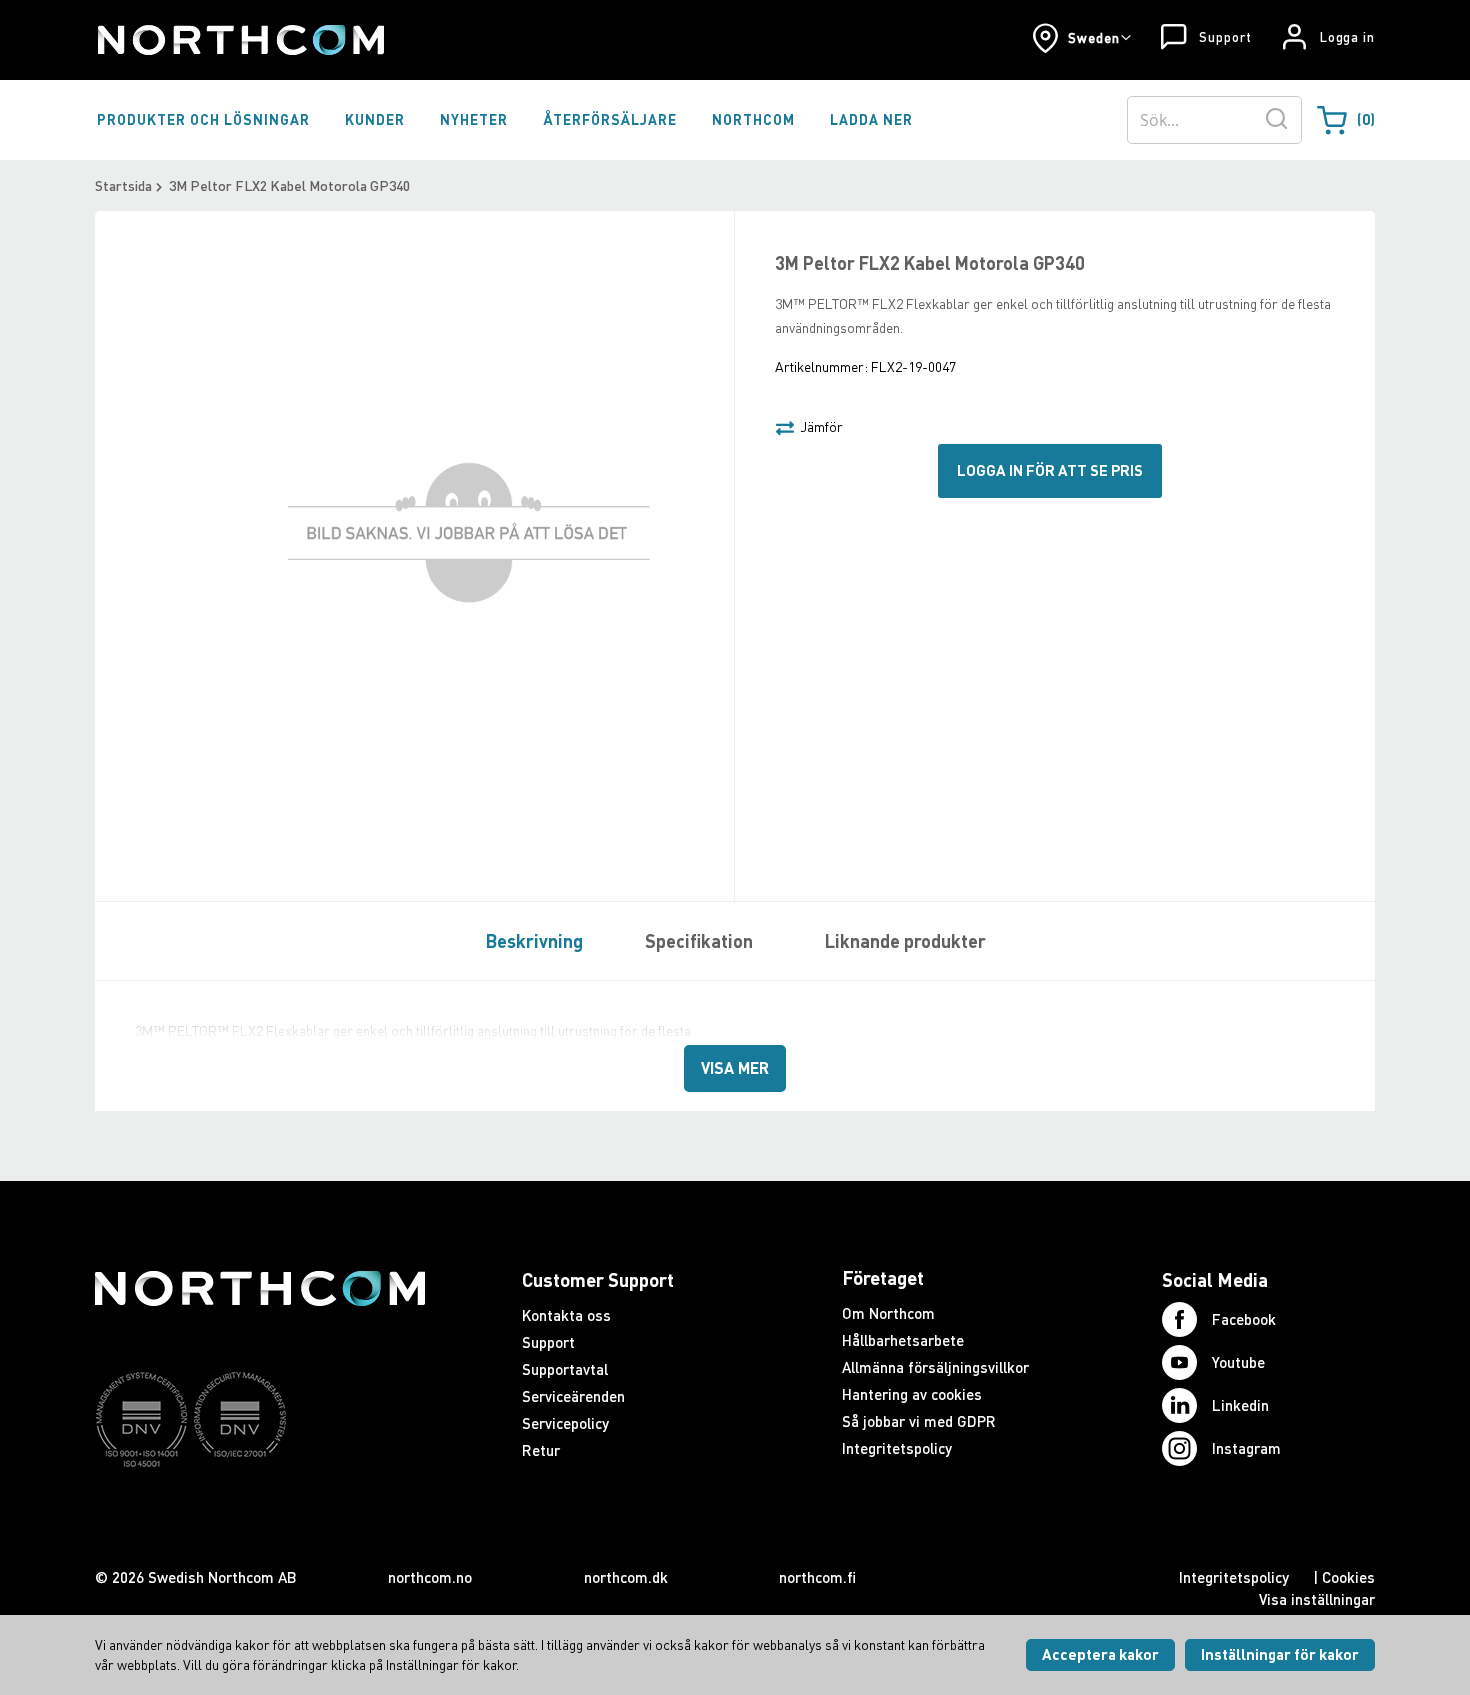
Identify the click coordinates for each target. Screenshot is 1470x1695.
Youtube (1238, 1362)
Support (1225, 37)
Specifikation (699, 941)
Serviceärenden (573, 1396)
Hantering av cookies (912, 1394)
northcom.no (430, 1577)
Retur (541, 1450)
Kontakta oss (566, 1315)
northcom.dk (626, 1577)
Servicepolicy (565, 1423)
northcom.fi (817, 1577)
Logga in (1347, 37)
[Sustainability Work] (260, 1506)
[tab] (529, 940)
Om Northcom (888, 1313)
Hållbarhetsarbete (903, 1340)
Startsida (123, 185)
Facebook (1244, 1319)
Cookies (1348, 1577)
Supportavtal (565, 1369)
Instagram (1246, 1448)
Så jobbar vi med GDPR (919, 1421)
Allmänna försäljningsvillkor (935, 1367)
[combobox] (1214, 120)
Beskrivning (534, 941)
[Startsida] (239, 40)
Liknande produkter (905, 941)
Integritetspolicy (897, 1448)
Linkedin (1240, 1405)
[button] (1081, 38)
